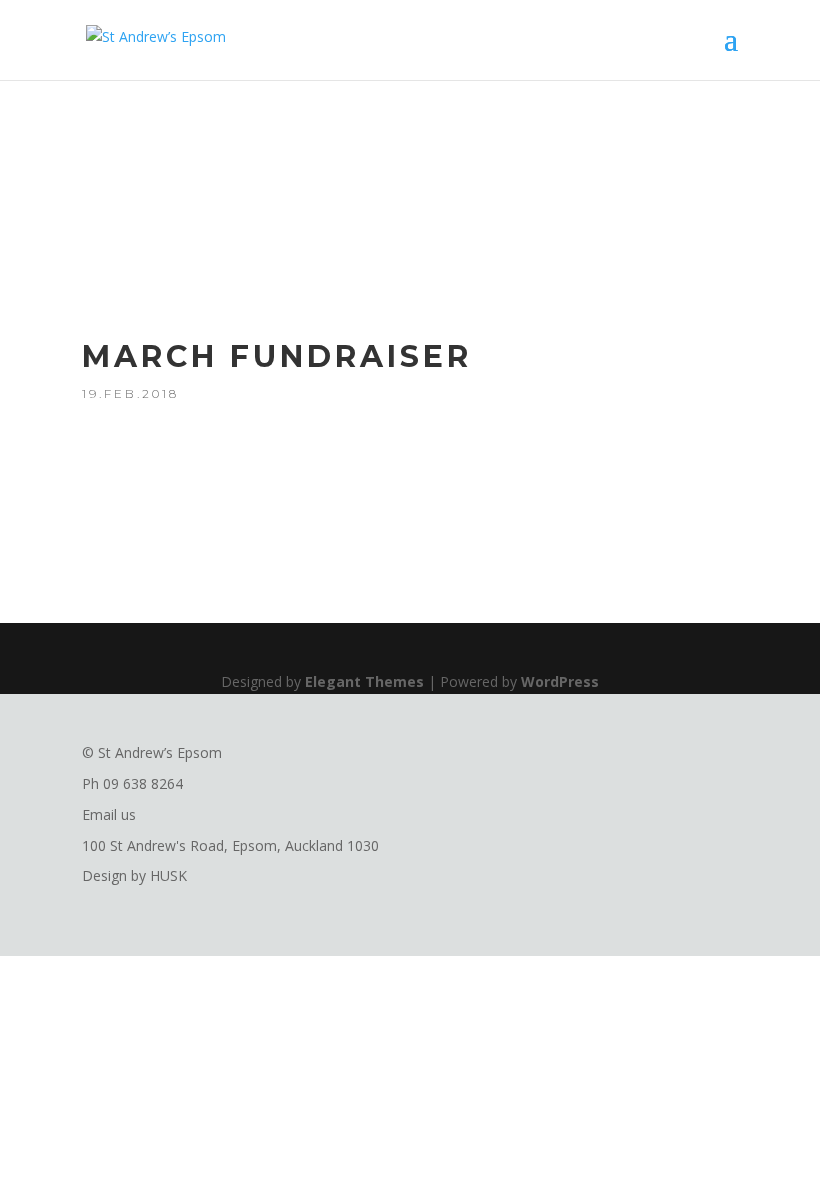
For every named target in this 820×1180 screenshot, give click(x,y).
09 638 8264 (143, 783)
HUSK (168, 875)
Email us (109, 814)
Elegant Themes (364, 681)
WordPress (560, 681)
